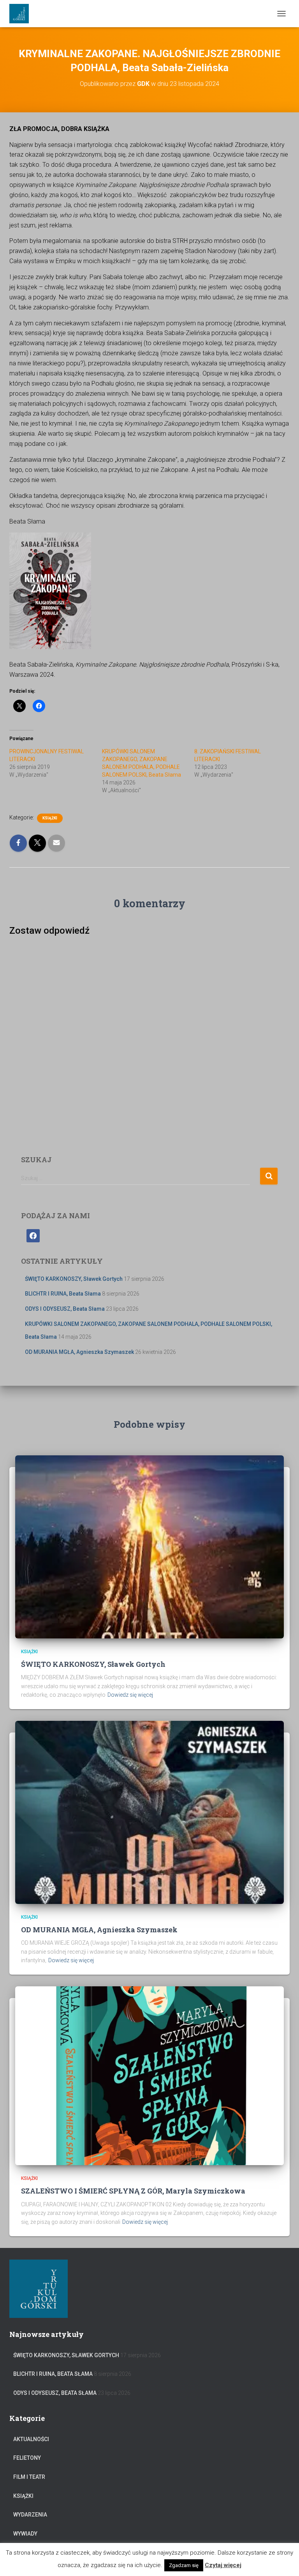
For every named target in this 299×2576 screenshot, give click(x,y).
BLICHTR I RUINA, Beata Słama (63, 1294)
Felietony (27, 2458)
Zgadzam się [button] (184, 2565)
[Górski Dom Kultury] (22, 14)
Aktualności (31, 2439)
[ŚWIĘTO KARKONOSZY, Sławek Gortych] (149, 1546)
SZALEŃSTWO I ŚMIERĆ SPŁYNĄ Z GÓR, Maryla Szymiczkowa (133, 2191)
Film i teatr (29, 2477)
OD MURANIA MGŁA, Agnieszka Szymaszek (79, 1352)
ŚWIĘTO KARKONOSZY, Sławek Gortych (74, 1279)
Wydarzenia (30, 2515)
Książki (50, 818)
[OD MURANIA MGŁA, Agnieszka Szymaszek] (149, 1812)
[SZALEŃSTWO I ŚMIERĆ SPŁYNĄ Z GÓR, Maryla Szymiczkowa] (149, 2075)
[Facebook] (33, 1235)
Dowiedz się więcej (130, 1695)
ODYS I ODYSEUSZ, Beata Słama (65, 1309)
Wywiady (25, 2534)
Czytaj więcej (223, 2565)
